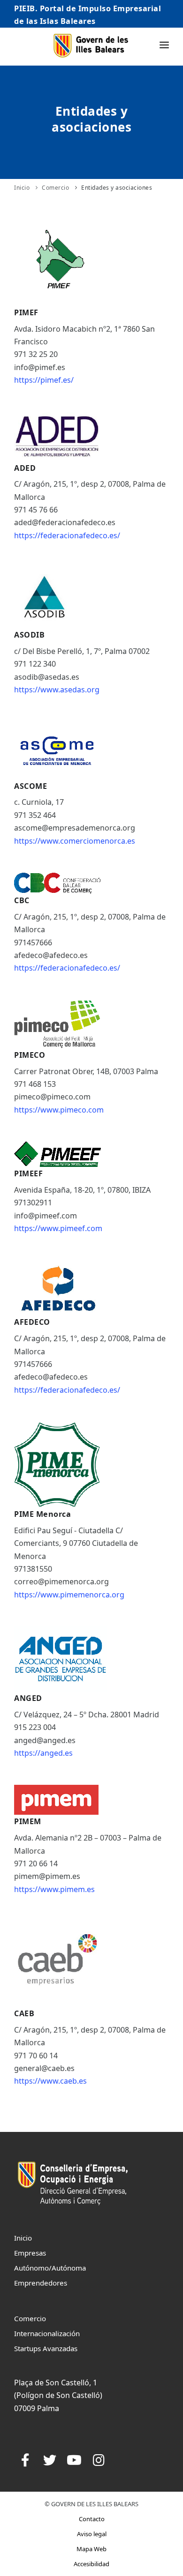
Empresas (30, 2253)
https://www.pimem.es (54, 1889)
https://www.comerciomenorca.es (75, 841)
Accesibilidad (91, 2564)
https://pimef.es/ (44, 380)
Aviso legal (92, 2534)
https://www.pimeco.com (59, 1110)
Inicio (22, 188)
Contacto (92, 2519)
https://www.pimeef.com (58, 1228)
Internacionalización (47, 2333)
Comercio (55, 188)
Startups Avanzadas (46, 2348)
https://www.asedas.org (57, 690)
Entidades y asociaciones (117, 188)
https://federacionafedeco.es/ (67, 535)
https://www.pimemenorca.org (69, 1595)
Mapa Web (91, 2549)
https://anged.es (43, 1753)
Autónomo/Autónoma (50, 2268)
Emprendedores (41, 2283)
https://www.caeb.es (50, 2081)
